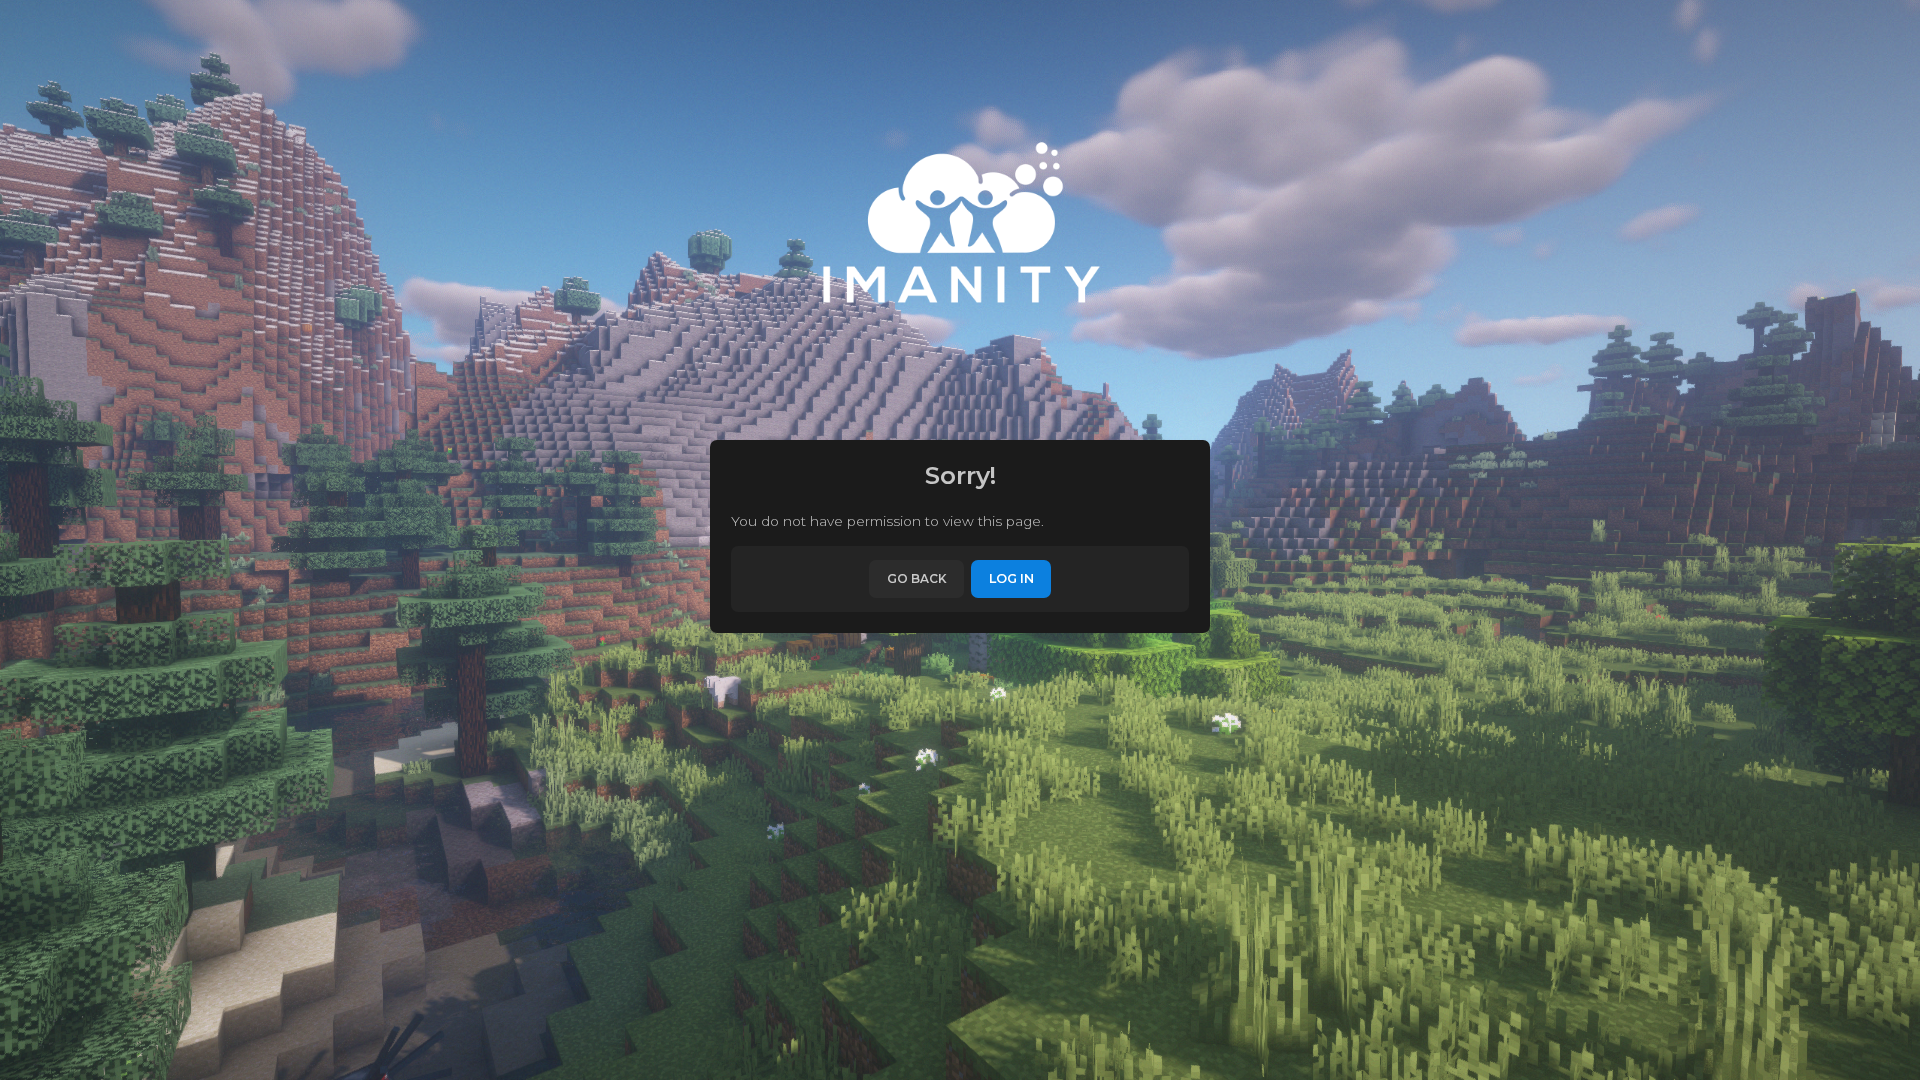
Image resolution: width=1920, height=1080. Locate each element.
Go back (917, 578)
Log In (1011, 578)
